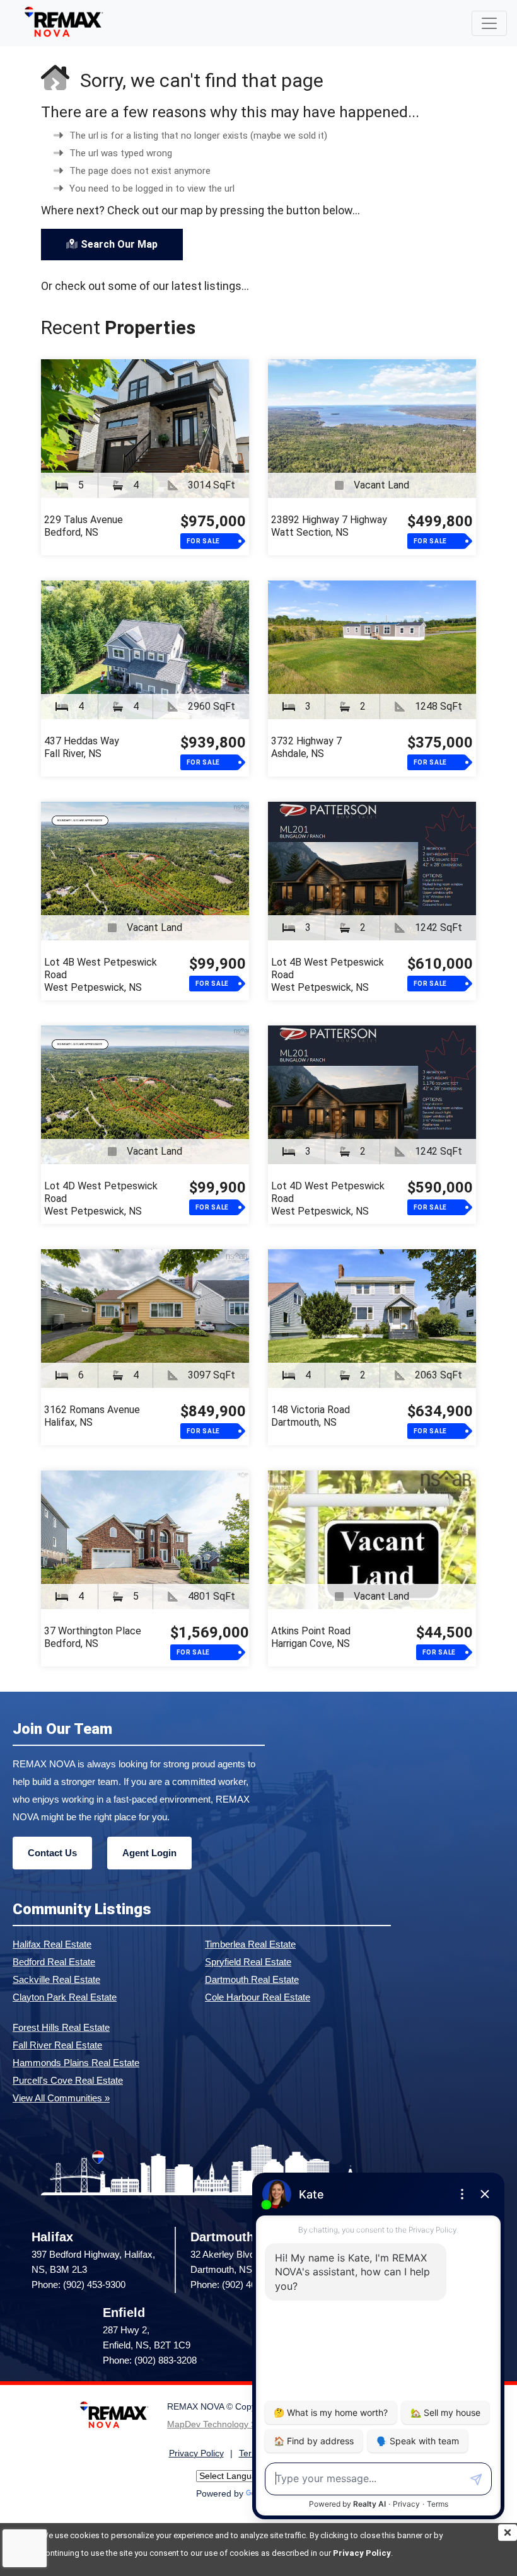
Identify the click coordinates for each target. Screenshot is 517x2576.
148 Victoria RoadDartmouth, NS (311, 1416)
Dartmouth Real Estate (252, 1979)
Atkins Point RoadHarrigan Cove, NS (311, 1637)
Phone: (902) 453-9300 (78, 2284)
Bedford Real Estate (54, 1962)
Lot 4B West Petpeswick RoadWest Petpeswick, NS (101, 975)
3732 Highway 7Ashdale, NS (306, 747)
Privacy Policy (362, 2553)
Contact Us (52, 1853)
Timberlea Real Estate (250, 1944)
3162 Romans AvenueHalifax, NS (92, 1416)
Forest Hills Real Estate (61, 2027)
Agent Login (149, 1853)
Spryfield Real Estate (248, 1962)
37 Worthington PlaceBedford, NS (93, 1637)
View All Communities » (61, 2098)
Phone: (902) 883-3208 (150, 2360)
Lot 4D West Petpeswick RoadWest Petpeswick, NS (101, 1198)
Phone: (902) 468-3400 (237, 2284)
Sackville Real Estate (56, 1979)
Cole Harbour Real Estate (258, 1997)
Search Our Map (119, 244)
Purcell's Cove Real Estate (68, 2080)
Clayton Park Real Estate (65, 1997)
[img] (508, 2533)
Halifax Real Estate (52, 1944)
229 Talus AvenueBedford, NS (84, 526)
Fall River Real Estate (57, 2045)
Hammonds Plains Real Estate (76, 2063)
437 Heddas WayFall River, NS (82, 747)
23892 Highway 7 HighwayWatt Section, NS (329, 526)
